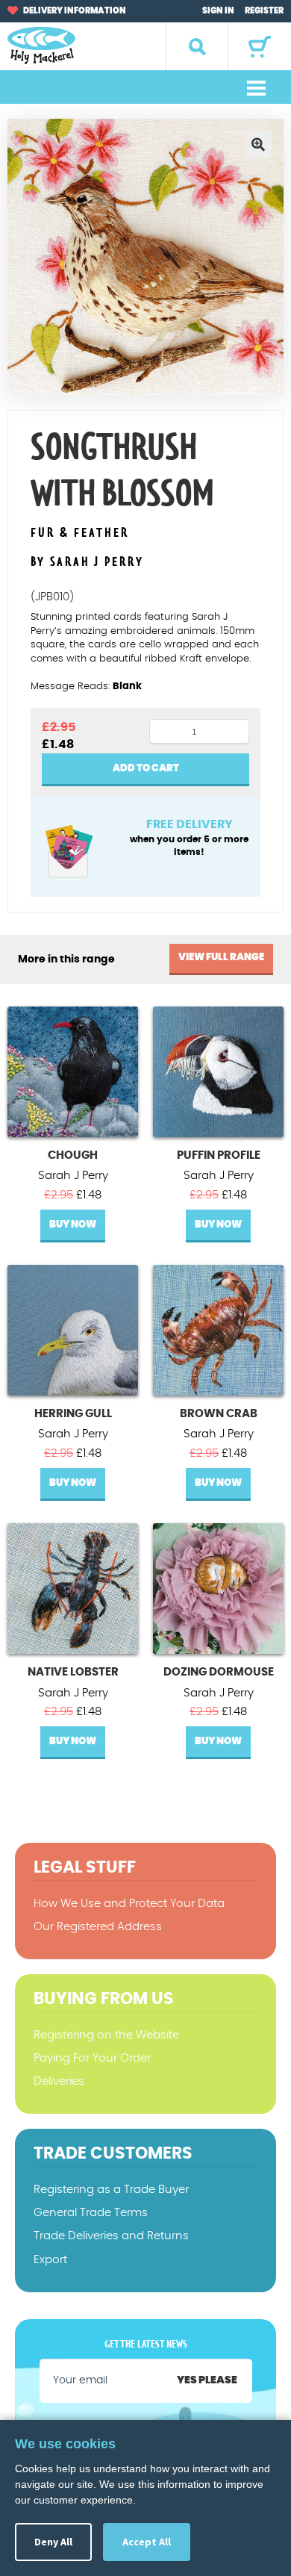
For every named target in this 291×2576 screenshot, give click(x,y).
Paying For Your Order (92, 2058)
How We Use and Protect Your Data (129, 1904)
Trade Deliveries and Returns (111, 2236)
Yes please (207, 2380)
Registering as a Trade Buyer (111, 2190)
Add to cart (146, 769)
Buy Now (73, 1225)
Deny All (53, 2542)
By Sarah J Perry (87, 562)
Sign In (218, 11)
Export (50, 2260)
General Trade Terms (91, 2213)
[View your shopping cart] (260, 47)
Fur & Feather (80, 533)
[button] (258, 144)
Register (264, 11)
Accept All (147, 2542)
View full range (221, 958)
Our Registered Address (98, 1927)
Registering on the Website (106, 2035)
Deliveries (59, 2081)
